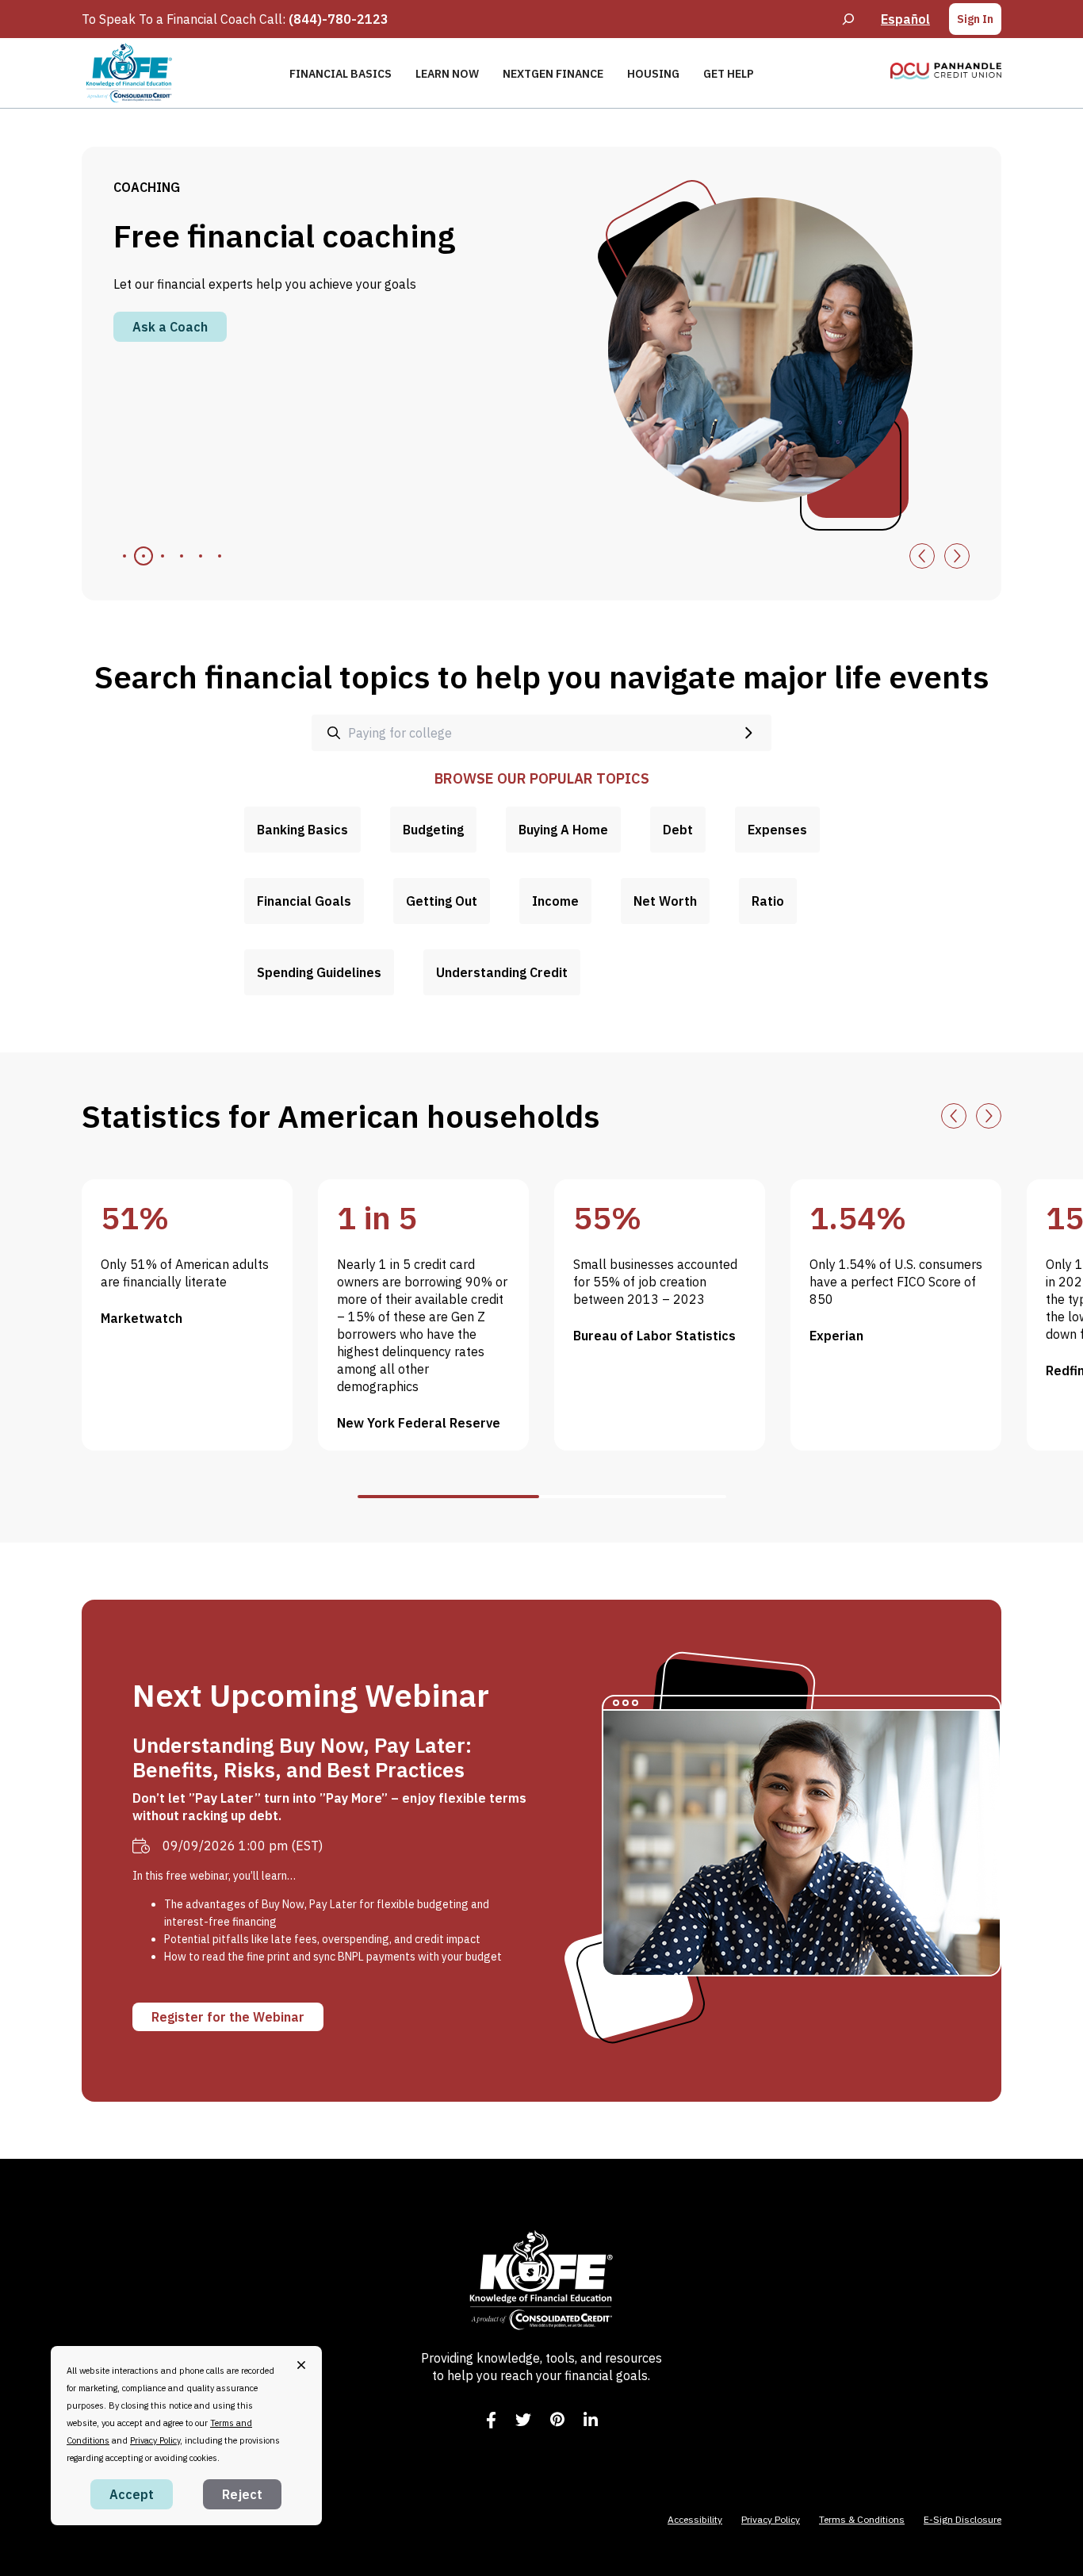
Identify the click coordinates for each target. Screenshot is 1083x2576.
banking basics (302, 830)
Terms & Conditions (862, 2519)
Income (555, 901)
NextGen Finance (553, 74)
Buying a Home (563, 830)
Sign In (975, 19)
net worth (665, 901)
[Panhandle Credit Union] (946, 71)
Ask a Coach (170, 327)
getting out (442, 901)
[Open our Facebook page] (491, 2420)
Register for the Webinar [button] (228, 2017)
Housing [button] (653, 74)
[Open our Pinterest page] (557, 2419)
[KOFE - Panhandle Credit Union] (129, 73)
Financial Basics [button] (341, 74)
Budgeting (433, 830)
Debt (678, 830)
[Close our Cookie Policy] (301, 2365)
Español (905, 19)
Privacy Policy (771, 2519)
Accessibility (695, 2519)
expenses (777, 830)
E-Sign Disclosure (962, 2519)
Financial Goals (304, 901)
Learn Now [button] (447, 74)
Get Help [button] (729, 74)
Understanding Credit (502, 972)
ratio (768, 901)
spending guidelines (319, 972)
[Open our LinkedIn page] (591, 2420)
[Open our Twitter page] (523, 2420)
